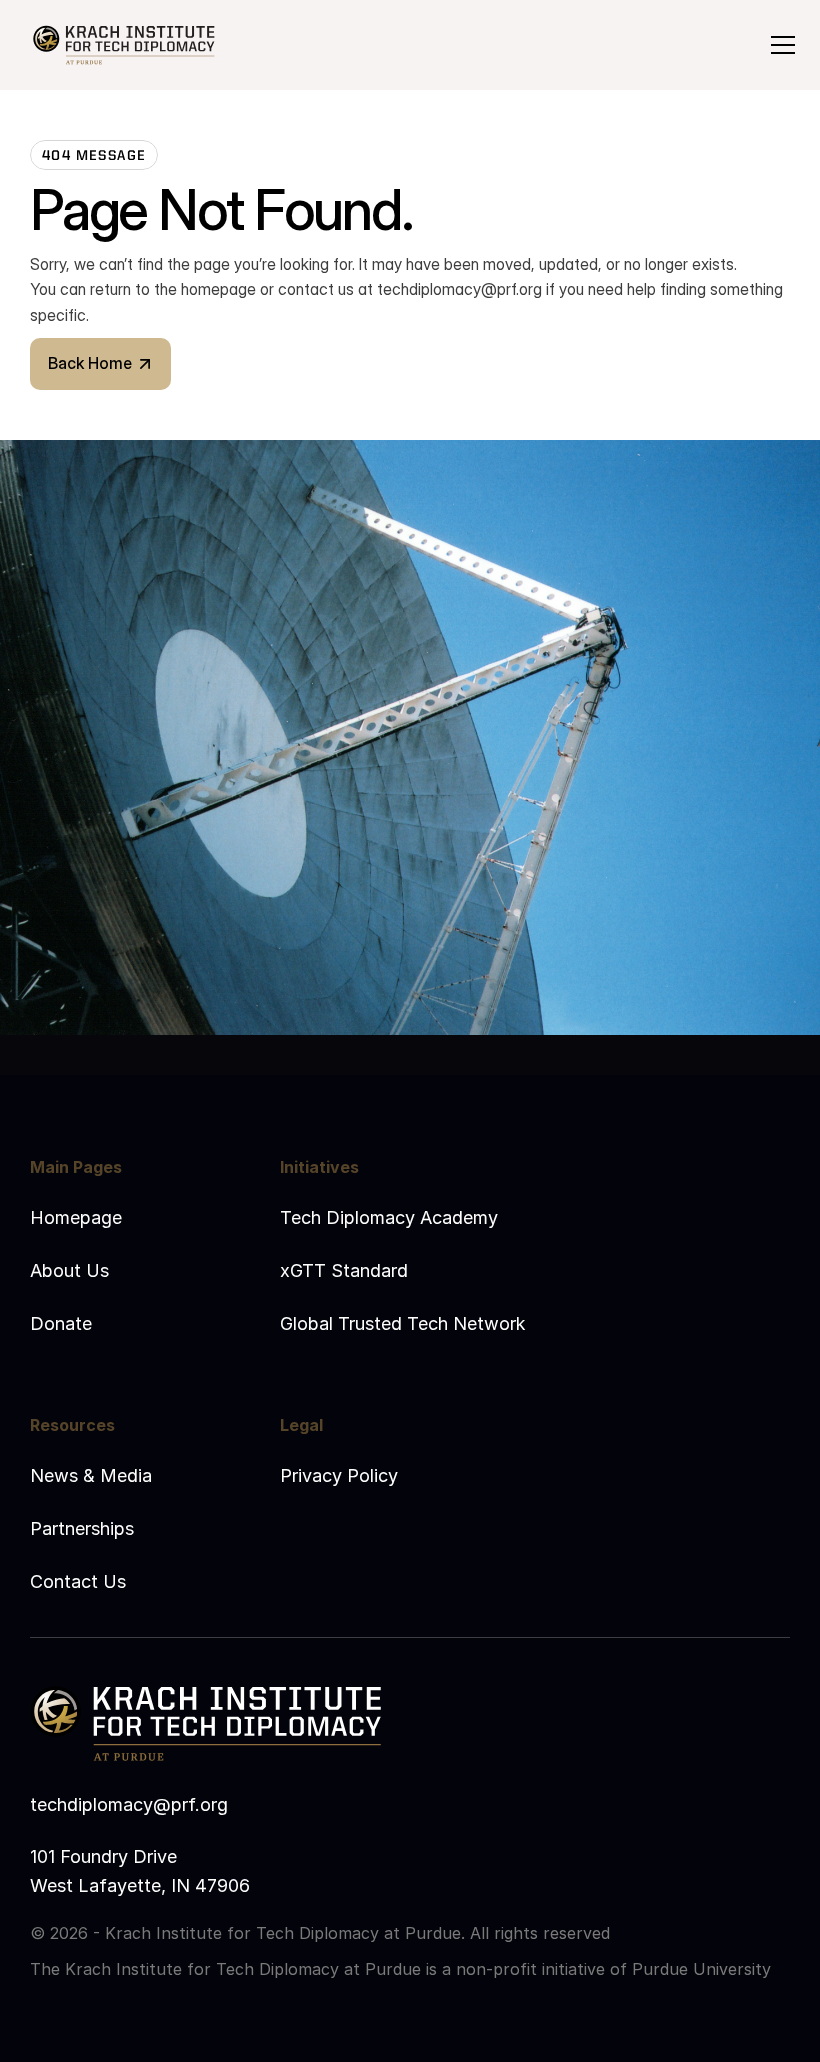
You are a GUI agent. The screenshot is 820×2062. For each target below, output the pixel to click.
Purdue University (701, 1969)
